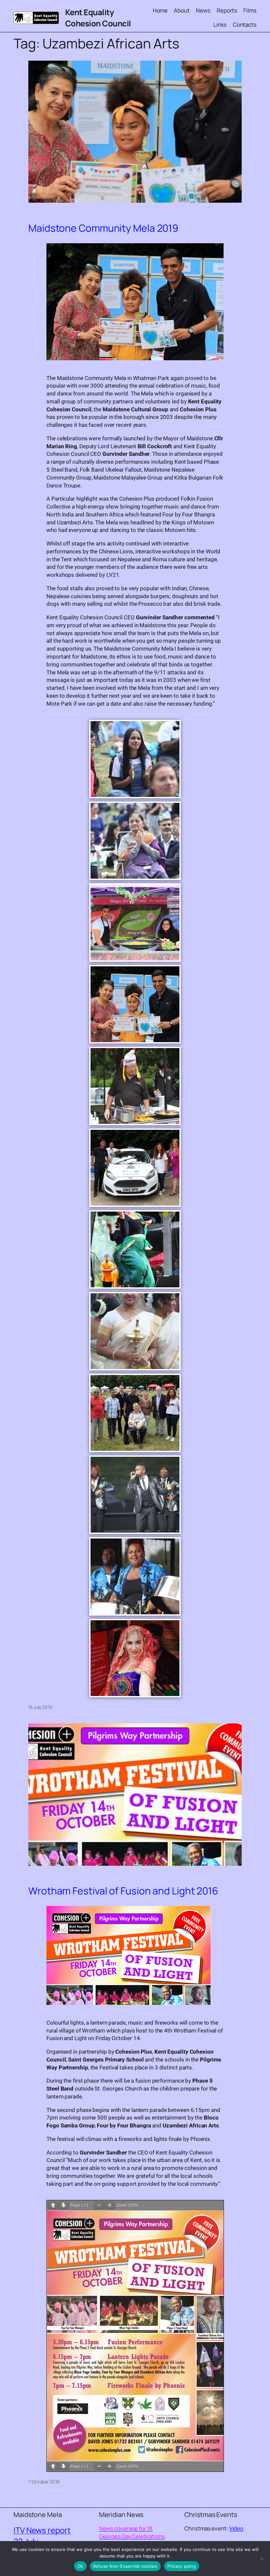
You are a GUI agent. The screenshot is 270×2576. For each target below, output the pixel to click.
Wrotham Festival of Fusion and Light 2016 (123, 1891)
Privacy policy (182, 2566)
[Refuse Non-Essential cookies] (262, 2559)
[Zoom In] (110, 2205)
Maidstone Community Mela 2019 (103, 228)
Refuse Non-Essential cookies (125, 2566)
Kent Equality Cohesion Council (98, 18)
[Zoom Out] (99, 2205)
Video (236, 2528)
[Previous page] (53, 2205)
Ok (80, 2566)
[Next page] (64, 2205)
